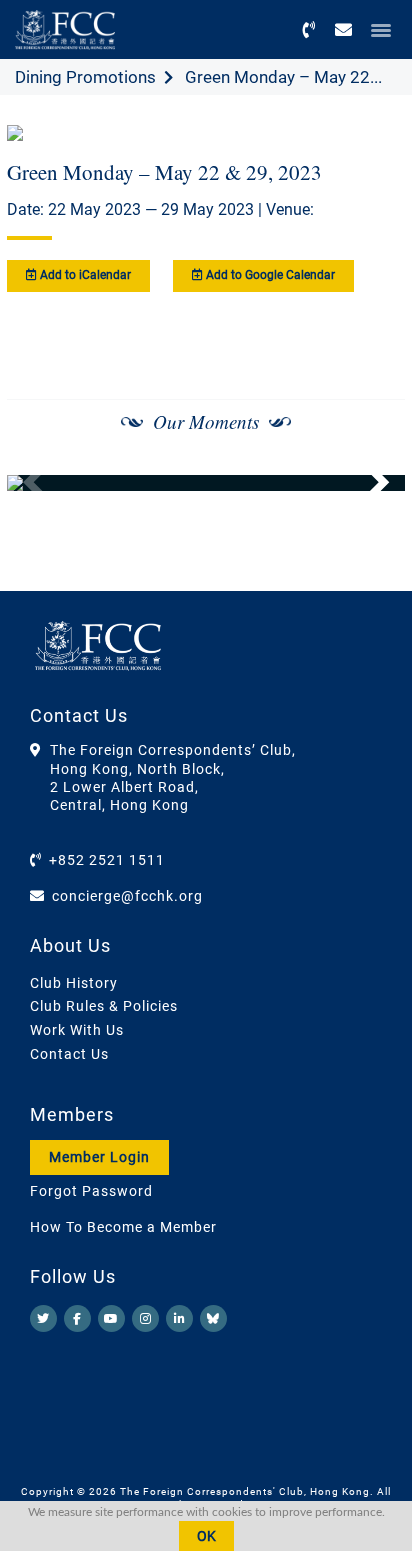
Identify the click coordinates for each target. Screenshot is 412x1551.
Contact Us (69, 1054)
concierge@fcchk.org (127, 896)
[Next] (368, 483)
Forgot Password (91, 1191)
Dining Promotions (85, 77)
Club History (74, 983)
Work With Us (77, 1030)
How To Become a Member (123, 1227)
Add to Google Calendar (269, 275)
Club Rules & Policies (104, 1006)
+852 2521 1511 (107, 860)
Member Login (99, 1157)
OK (206, 1536)
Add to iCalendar (84, 275)
